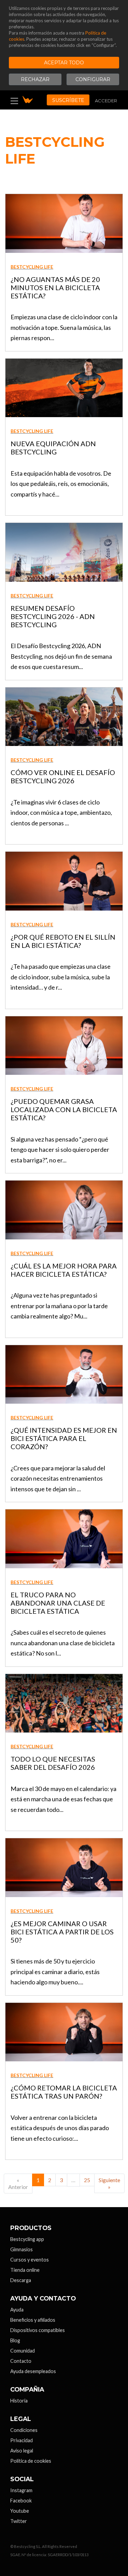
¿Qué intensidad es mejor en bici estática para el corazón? (64, 1438)
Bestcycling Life (32, 267)
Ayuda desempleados (33, 2371)
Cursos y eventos (30, 2260)
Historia (19, 2401)
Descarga (21, 2280)
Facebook (21, 2501)
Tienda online (25, 2270)
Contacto (21, 2361)
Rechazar (35, 79)
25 (87, 2180)
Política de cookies (31, 2461)
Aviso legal (22, 2451)
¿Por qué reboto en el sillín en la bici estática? (63, 941)
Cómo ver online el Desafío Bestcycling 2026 (63, 776)
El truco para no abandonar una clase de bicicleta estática (58, 1603)
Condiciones (24, 2430)
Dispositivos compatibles (38, 2330)
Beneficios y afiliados (33, 2320)
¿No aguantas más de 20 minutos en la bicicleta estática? (55, 287)
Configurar (93, 79)
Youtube (20, 2511)
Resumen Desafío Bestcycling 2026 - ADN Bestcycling (53, 616)
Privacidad (22, 2440)
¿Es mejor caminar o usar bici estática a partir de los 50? (62, 1932)
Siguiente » (109, 2183)
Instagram (21, 2490)
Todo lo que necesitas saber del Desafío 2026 (53, 1763)
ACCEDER (106, 101)
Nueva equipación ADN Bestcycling (53, 448)
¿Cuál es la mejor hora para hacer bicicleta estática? (64, 1270)
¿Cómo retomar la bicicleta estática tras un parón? (64, 2092)
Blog (15, 2340)
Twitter (19, 2521)
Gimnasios (22, 2249)
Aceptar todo (64, 63)
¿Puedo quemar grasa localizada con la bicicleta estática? (64, 1109)
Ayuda (17, 2310)
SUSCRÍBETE (68, 100)
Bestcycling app (27, 2239)
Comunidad (23, 2351)
